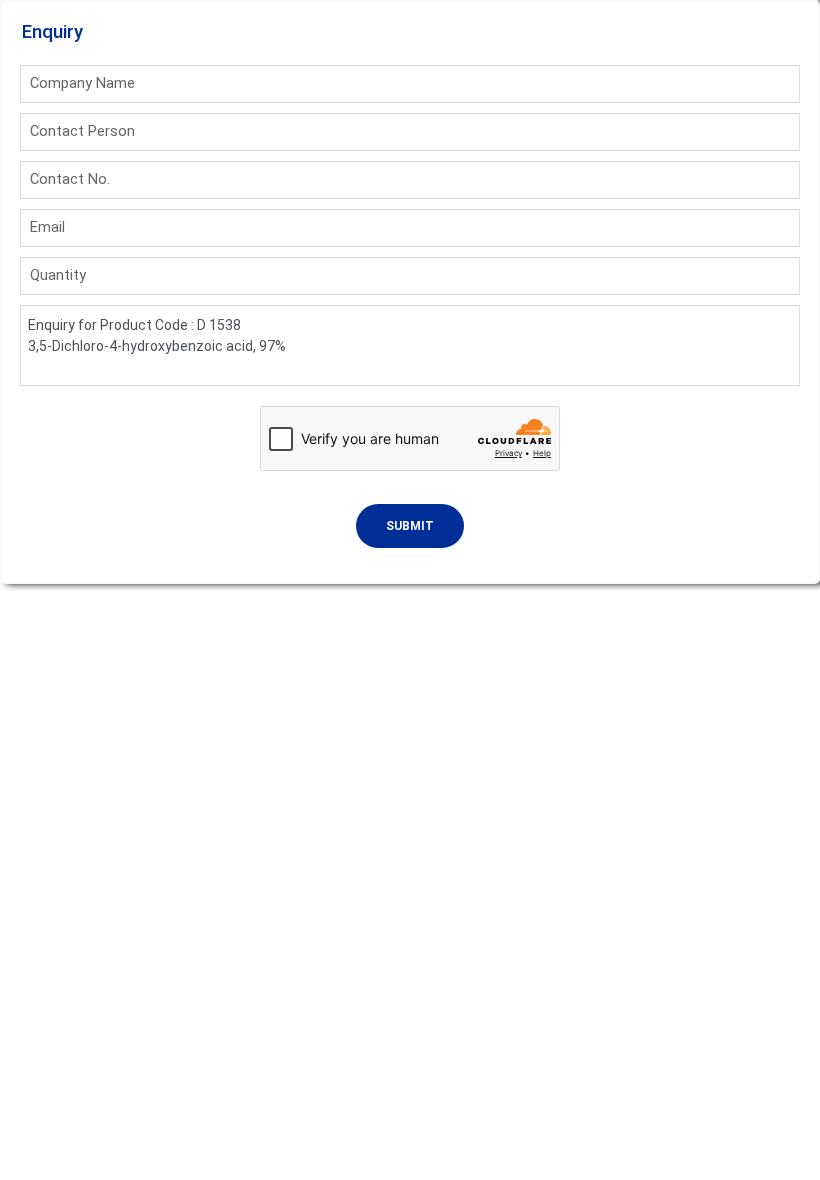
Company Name (82, 83)
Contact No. (70, 179)
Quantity (58, 275)
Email (47, 227)
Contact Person (82, 131)
